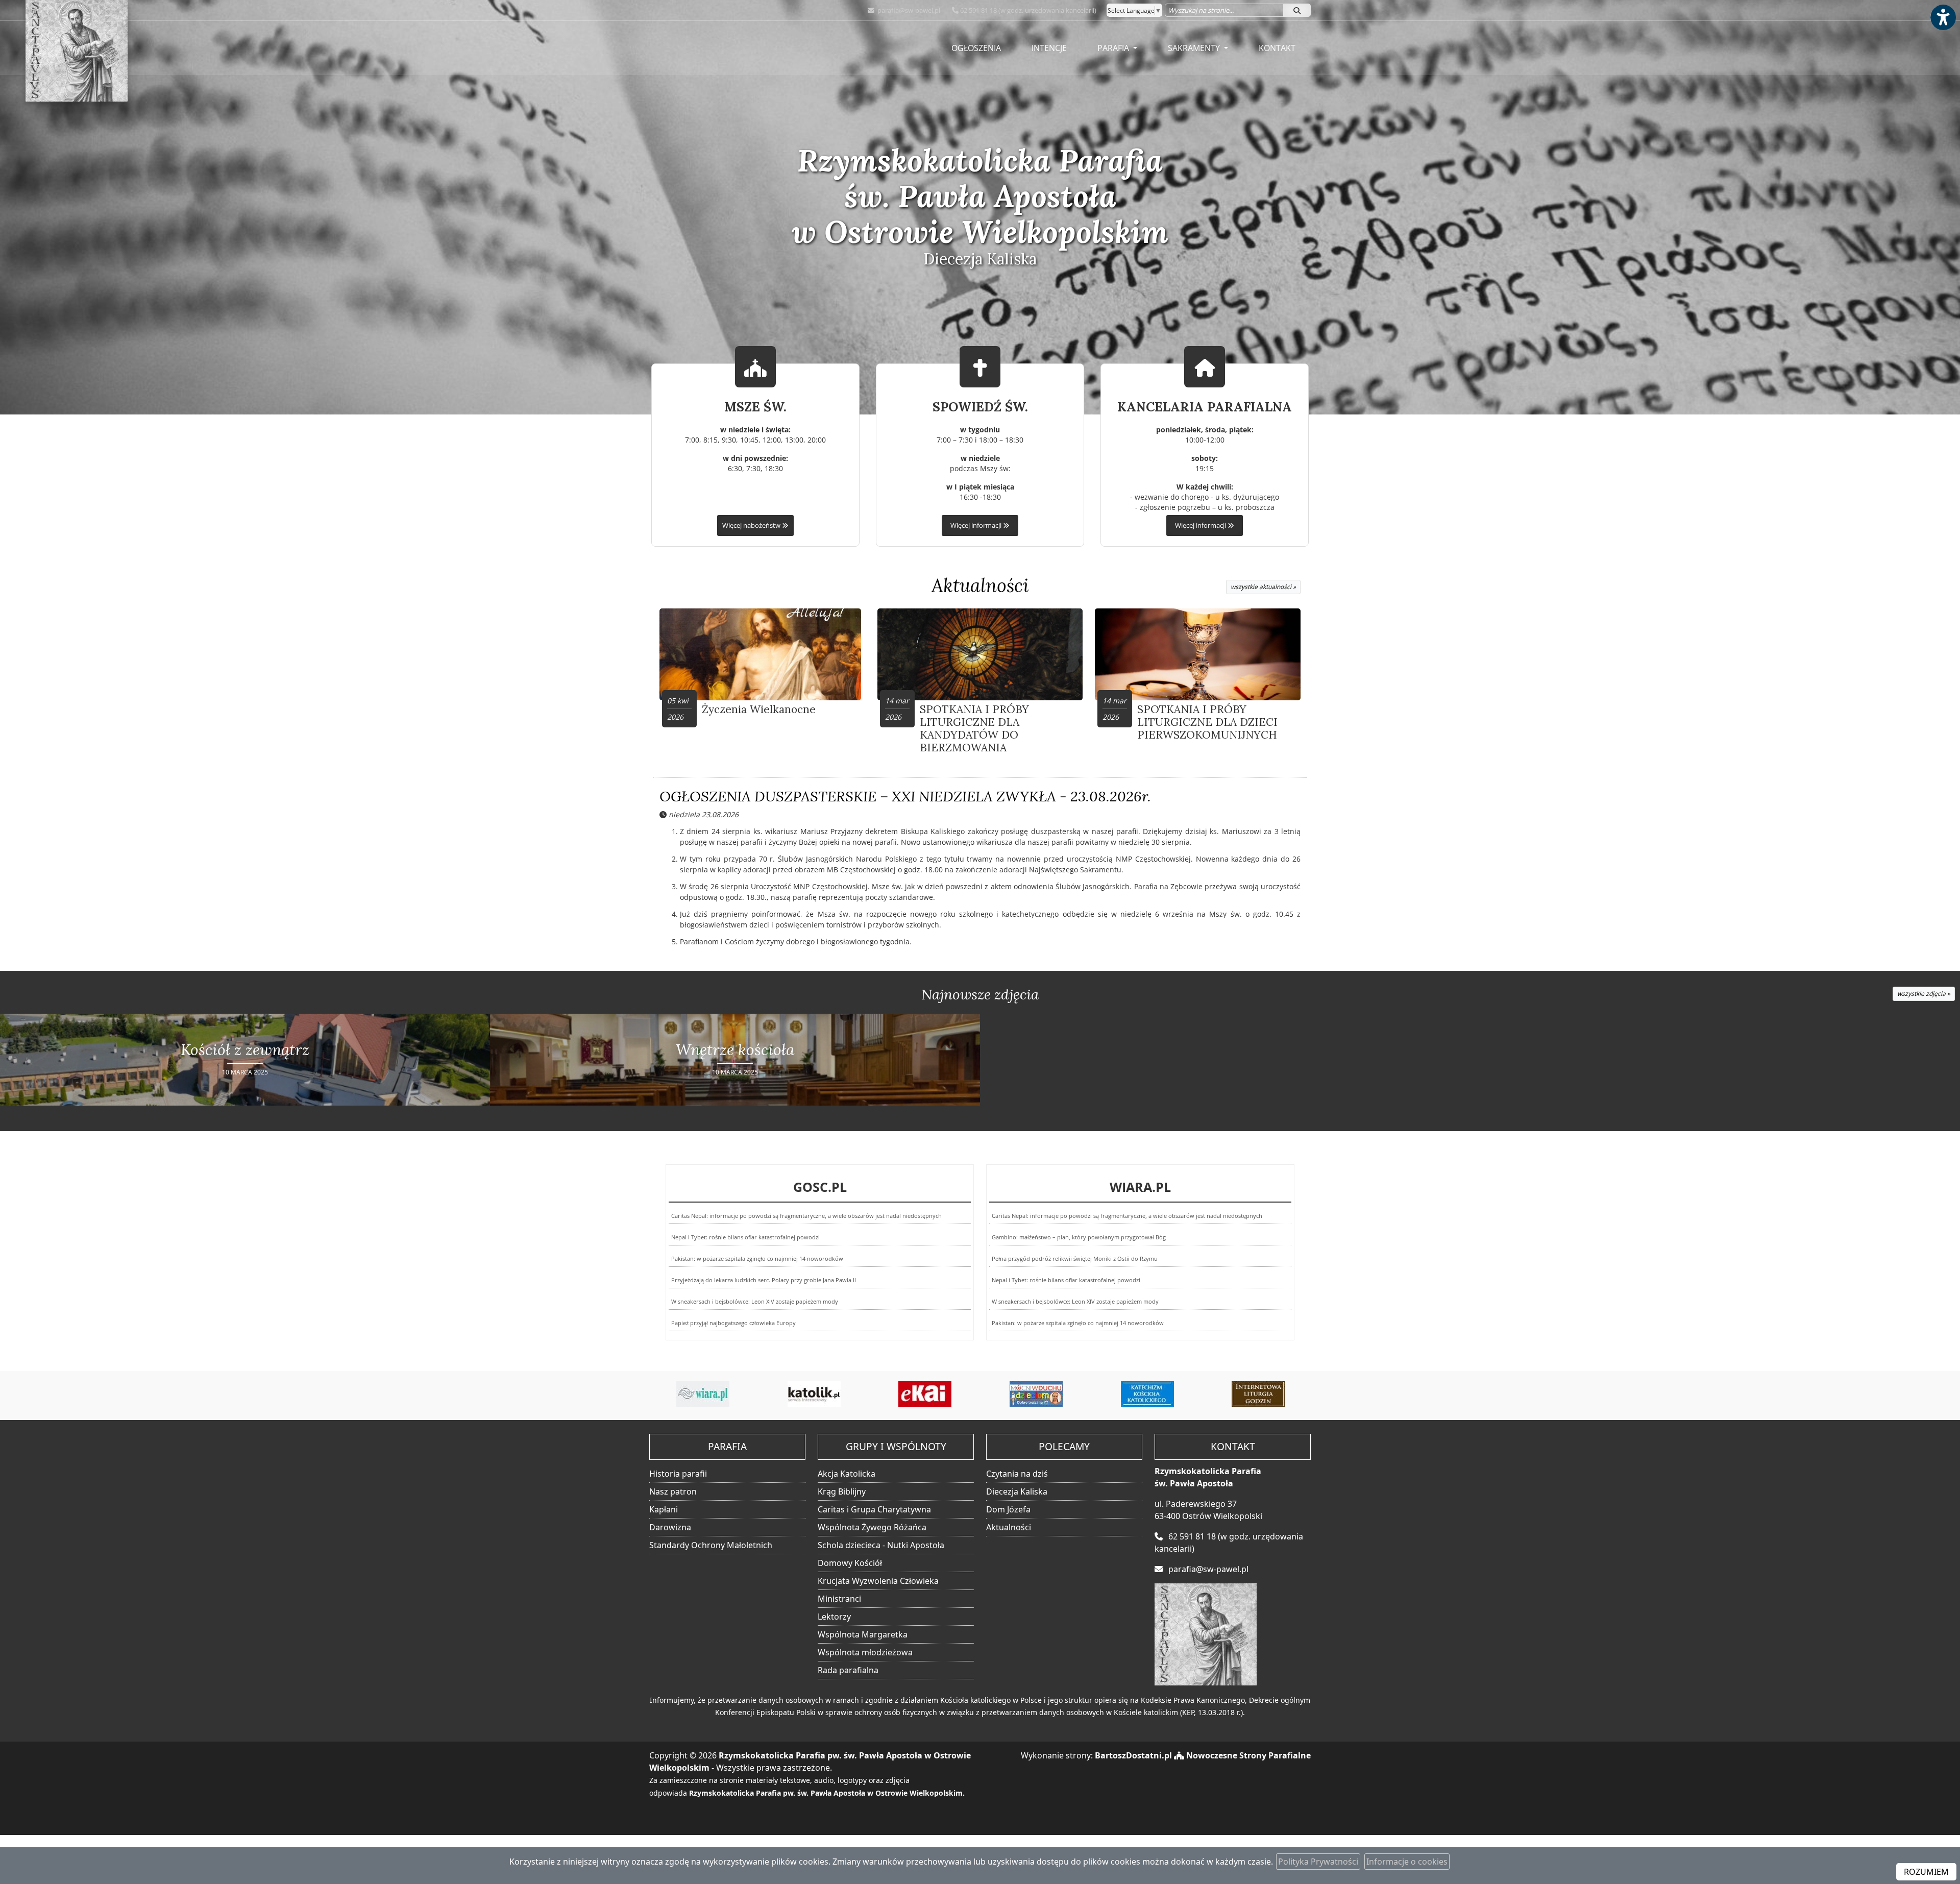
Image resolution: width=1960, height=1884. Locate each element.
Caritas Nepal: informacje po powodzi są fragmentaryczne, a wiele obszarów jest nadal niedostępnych (806, 1216)
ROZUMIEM (1926, 1872)
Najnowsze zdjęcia (980, 994)
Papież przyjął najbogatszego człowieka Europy (733, 1323)
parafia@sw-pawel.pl (908, 10)
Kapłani (664, 1509)
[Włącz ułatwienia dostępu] (1943, 17)
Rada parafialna (848, 1670)
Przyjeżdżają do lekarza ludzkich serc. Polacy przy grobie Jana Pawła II (764, 1280)
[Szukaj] (1297, 10)
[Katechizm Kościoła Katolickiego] (1036, 1394)
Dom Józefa (1008, 1509)
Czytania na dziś (1017, 1474)
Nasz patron (673, 1491)
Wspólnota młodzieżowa (865, 1652)
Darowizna (670, 1527)
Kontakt (1277, 48)
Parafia (1114, 48)
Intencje (1049, 48)
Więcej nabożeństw (752, 525)
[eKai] (814, 1394)
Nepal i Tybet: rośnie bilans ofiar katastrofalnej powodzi (745, 1237)
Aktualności (980, 585)
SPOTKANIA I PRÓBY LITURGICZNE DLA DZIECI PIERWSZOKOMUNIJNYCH (1207, 722)
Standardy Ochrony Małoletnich (711, 1545)
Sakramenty (1195, 48)
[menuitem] (976, 48)
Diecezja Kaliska (1017, 1491)
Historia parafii (678, 1474)
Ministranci (839, 1599)
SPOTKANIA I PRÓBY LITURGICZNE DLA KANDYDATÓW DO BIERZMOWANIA (974, 729)
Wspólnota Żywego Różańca (872, 1527)
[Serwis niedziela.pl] (1258, 1394)
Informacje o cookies (1407, 1862)
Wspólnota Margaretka (863, 1634)
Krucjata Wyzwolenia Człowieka (878, 1581)
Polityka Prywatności (1318, 1862)
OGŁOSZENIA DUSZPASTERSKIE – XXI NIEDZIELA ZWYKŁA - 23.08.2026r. (905, 796)
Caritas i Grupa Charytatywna (874, 1509)
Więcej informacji (977, 525)
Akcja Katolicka (847, 1474)
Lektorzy (834, 1617)
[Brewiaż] (1147, 1394)
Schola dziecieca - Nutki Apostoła (881, 1545)
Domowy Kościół (850, 1563)
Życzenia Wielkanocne (759, 709)
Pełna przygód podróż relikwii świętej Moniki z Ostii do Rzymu (1075, 1258)
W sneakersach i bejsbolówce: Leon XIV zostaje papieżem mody (755, 1301)
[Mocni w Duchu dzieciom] (925, 1394)
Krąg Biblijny (842, 1491)
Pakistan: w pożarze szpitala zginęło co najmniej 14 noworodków (757, 1258)
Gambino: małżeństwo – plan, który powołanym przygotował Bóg (1079, 1237)
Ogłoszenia (976, 48)
